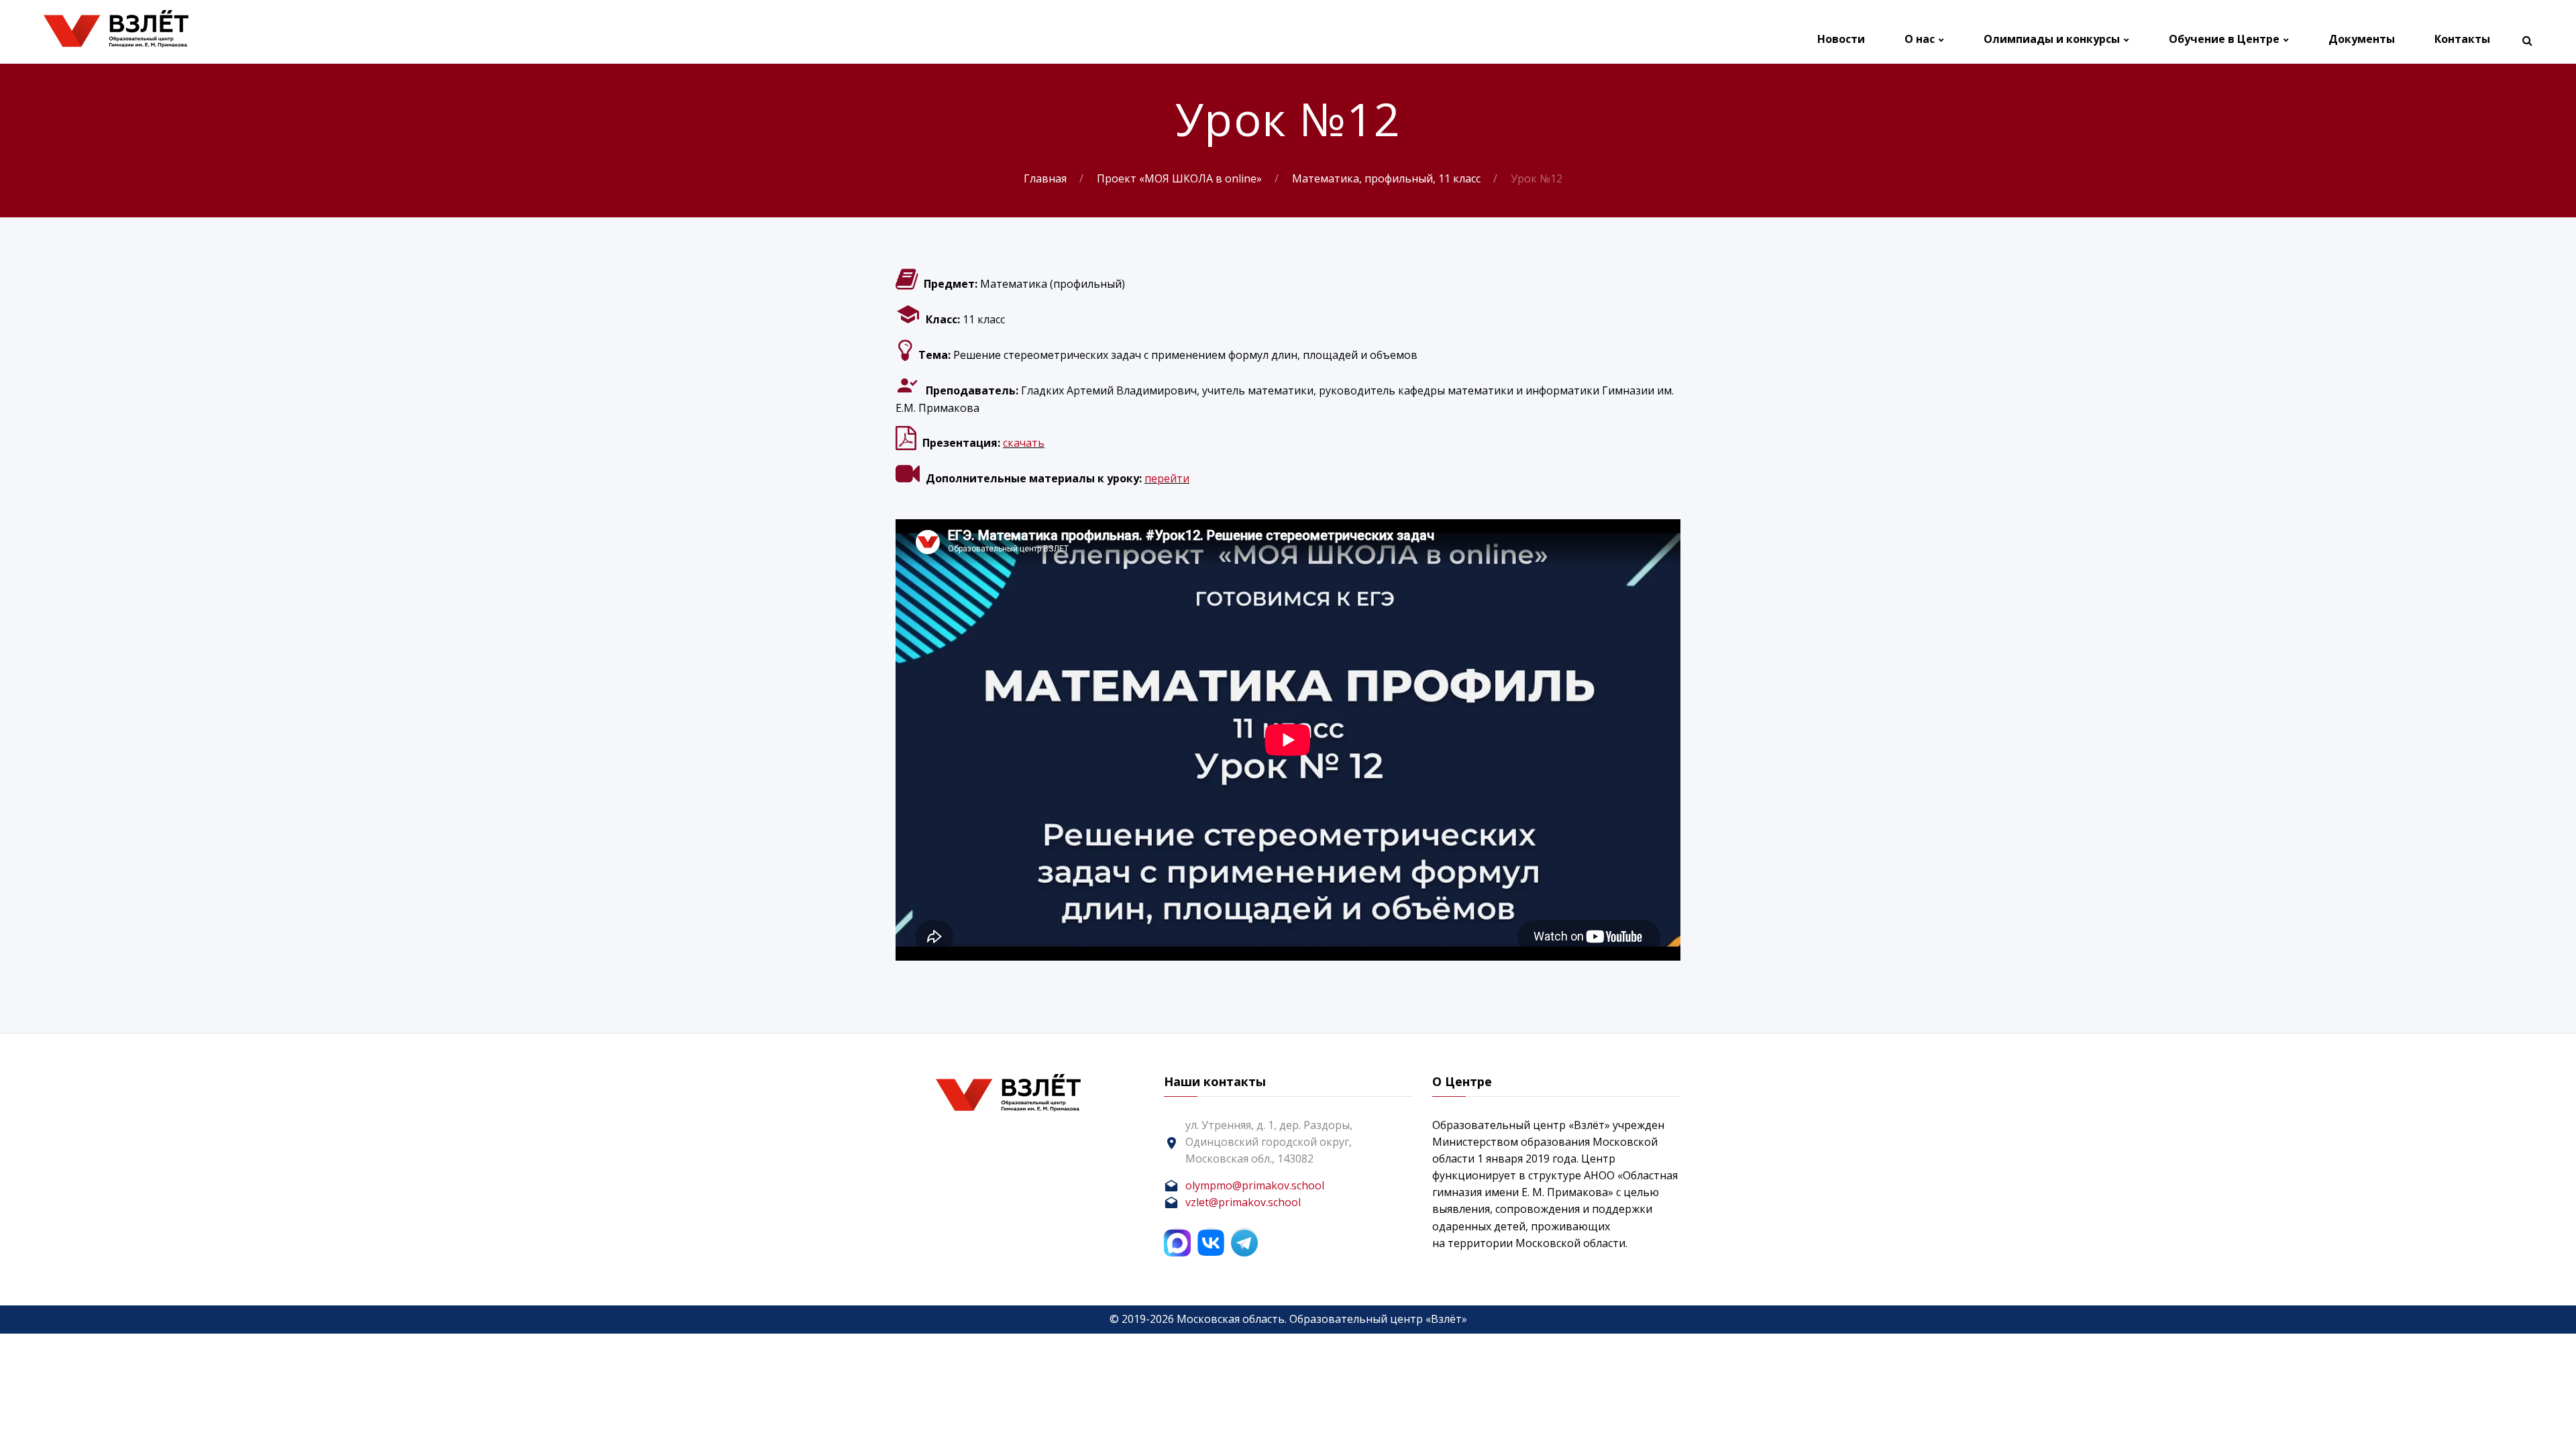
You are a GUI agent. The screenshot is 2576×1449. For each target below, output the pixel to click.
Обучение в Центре (2224, 39)
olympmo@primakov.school (1255, 1185)
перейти (1167, 478)
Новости (1841, 39)
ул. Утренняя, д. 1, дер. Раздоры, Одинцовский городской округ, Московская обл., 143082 (1269, 1142)
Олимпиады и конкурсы (2052, 39)
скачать (1024, 443)
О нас (1920, 39)
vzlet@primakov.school (1243, 1202)
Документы (2362, 39)
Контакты (2462, 39)
